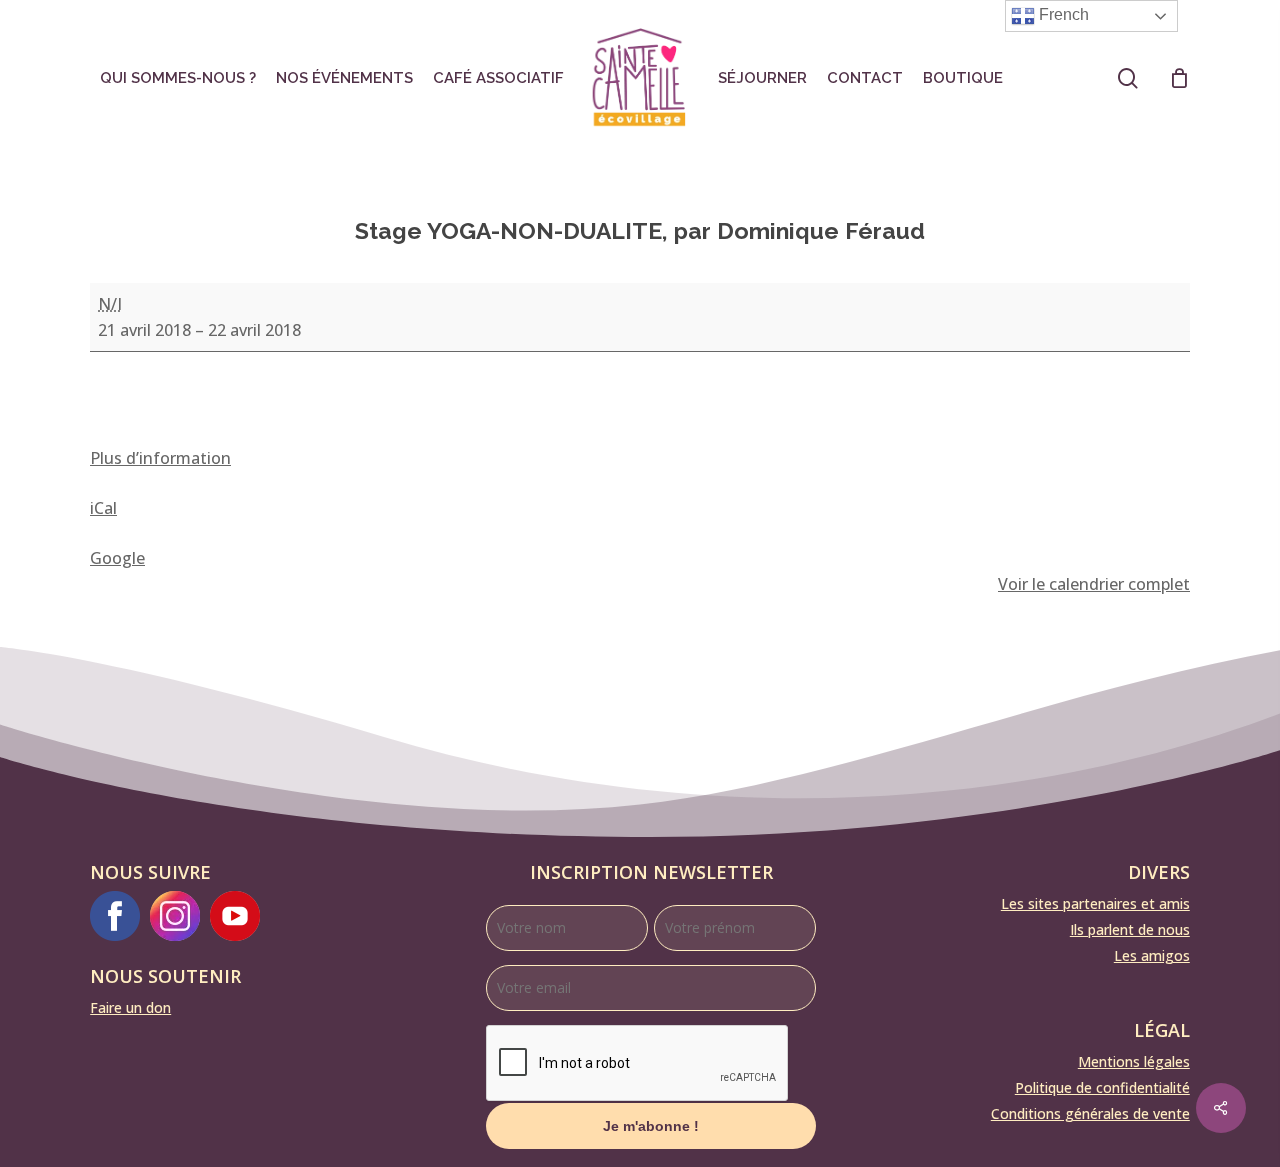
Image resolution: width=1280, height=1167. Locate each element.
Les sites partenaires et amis (1095, 903)
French (1062, 14)
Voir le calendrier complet (1094, 584)
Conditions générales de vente (1090, 1113)
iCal (103, 508)
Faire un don (130, 1007)
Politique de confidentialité (1102, 1087)
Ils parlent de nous (1130, 929)
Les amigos (1152, 955)
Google (117, 558)
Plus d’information (160, 458)
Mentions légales (1134, 1061)
